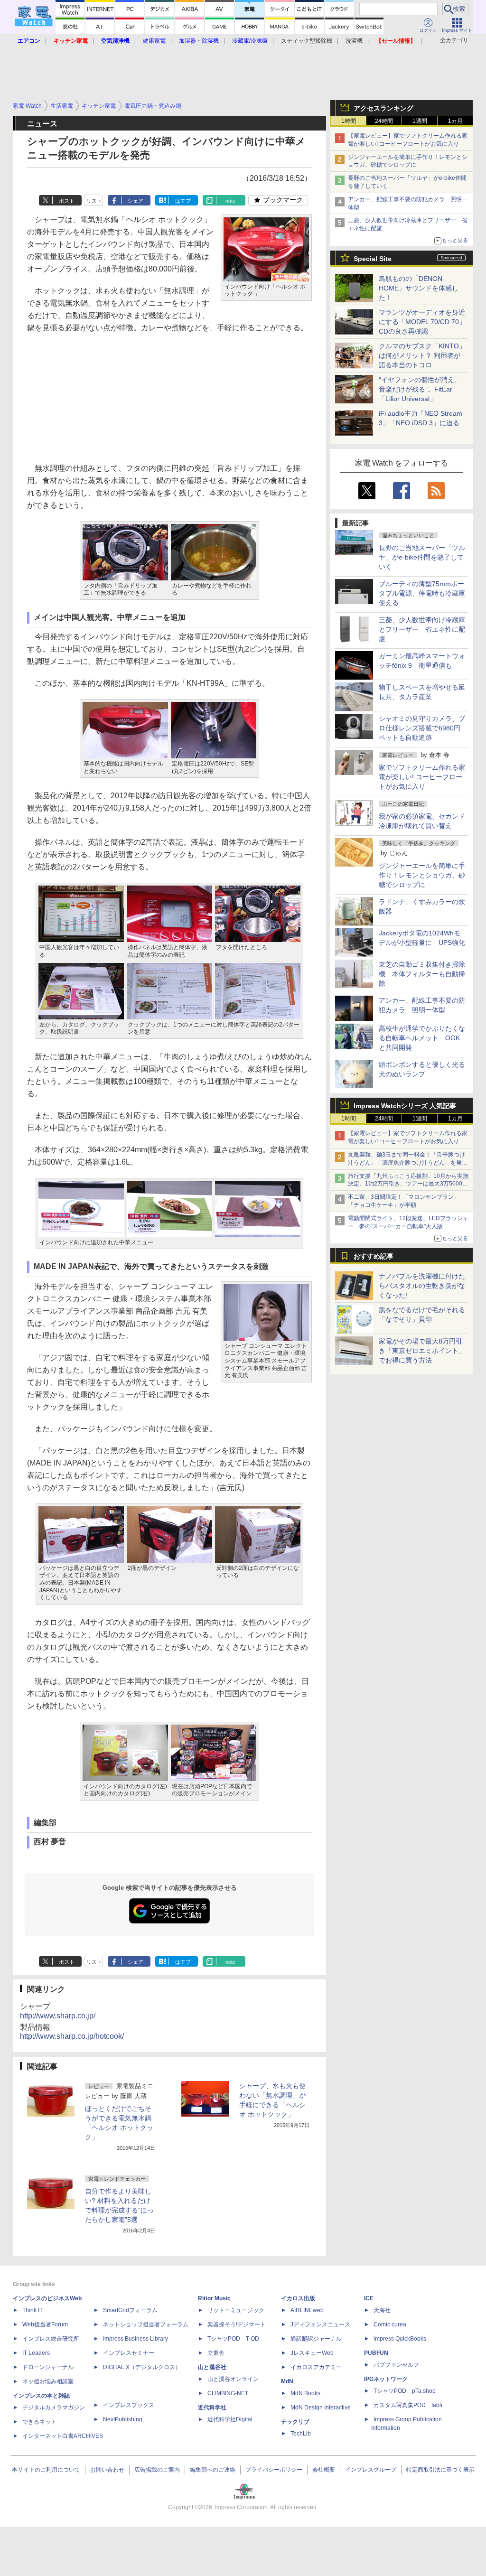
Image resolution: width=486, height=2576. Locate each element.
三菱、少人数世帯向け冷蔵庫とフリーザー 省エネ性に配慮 (422, 629)
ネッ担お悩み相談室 (48, 2381)
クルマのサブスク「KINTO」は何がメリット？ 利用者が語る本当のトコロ (422, 355)
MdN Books (305, 2393)
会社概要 (324, 2470)
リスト (94, 201)
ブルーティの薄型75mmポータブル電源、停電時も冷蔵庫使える (422, 593)
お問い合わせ (107, 2470)
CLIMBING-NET (228, 2393)
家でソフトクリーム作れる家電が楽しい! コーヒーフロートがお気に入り (422, 777)
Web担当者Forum (45, 2324)
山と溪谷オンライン (233, 2379)
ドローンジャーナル (48, 2367)
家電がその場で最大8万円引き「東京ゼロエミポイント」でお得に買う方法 (422, 1351)
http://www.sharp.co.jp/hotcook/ (72, 2036)
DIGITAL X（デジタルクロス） (142, 2367)
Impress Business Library (136, 2339)
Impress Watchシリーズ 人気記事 (405, 1106)
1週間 (420, 121)
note (230, 201)
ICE (369, 2298)
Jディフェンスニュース (320, 2324)
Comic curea (390, 2324)
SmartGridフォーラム (130, 2310)
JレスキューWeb (312, 2353)
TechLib (301, 2434)
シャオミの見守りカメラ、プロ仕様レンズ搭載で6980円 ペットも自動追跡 (423, 728)
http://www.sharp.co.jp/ (58, 2016)
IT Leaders (36, 2353)
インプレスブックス (129, 2405)
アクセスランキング (383, 108)
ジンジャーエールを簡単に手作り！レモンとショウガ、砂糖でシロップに (422, 875)
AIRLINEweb (307, 2310)
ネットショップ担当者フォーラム (146, 2324)
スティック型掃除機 (307, 41)
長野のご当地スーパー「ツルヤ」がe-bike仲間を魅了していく (422, 557)
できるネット (39, 2422)
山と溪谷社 (212, 2367)
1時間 (349, 121)
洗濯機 (354, 41)
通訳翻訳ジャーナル (316, 2339)
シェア (136, 201)
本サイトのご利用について (46, 2470)
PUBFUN (376, 2353)
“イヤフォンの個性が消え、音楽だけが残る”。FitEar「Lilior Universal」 (420, 389)
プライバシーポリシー (274, 2470)
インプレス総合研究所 (51, 2339)
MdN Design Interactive (321, 2408)
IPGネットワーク (386, 2379)
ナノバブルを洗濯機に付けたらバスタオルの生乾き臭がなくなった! (422, 1286)
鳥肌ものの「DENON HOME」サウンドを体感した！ (419, 288)
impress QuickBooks (400, 2339)
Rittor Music (214, 2298)
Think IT (33, 2310)
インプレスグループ (371, 2470)
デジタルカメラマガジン (54, 2408)
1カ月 (455, 121)
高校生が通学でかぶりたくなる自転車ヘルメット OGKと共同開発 (422, 1038)
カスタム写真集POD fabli (408, 2405)
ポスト (67, 201)
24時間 (384, 121)
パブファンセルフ (396, 2365)
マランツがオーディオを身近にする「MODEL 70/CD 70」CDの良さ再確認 (422, 322)
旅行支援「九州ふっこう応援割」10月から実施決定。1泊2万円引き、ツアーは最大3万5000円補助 (408, 1184)
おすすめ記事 (374, 1256)
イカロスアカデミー (316, 2367)
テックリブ (295, 2422)
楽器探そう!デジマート (237, 2324)
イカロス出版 (298, 2298)
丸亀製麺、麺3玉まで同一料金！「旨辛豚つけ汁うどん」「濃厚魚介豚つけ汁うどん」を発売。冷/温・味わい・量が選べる (407, 1163)
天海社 (382, 2310)
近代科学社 (212, 2408)
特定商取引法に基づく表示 (440, 2470)
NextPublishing (123, 2419)
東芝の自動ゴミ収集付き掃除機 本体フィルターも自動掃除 (422, 974)
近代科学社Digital (230, 2419)
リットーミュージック (236, 2310)
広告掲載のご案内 (157, 2470)
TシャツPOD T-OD (233, 2339)
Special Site (373, 259)
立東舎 (216, 2353)
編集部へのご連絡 (213, 2470)
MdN (287, 2381)
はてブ (183, 201)
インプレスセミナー (129, 2353)
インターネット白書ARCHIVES (63, 2436)
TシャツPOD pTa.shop (405, 2391)
